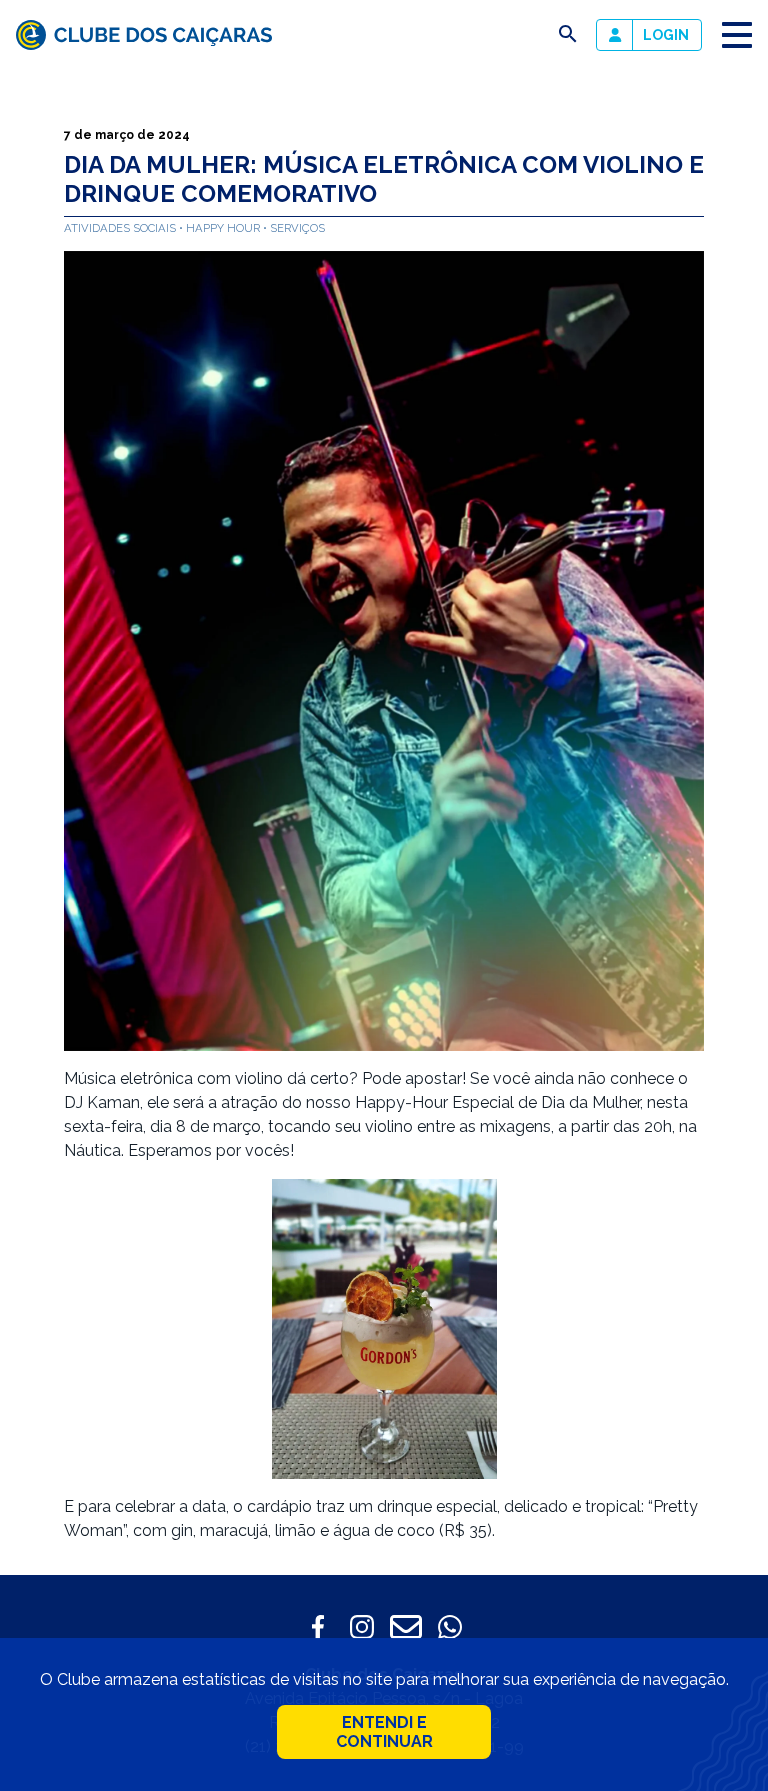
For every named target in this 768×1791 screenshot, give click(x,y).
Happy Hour (224, 228)
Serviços (297, 228)
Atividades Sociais (121, 228)
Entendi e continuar (384, 1732)
